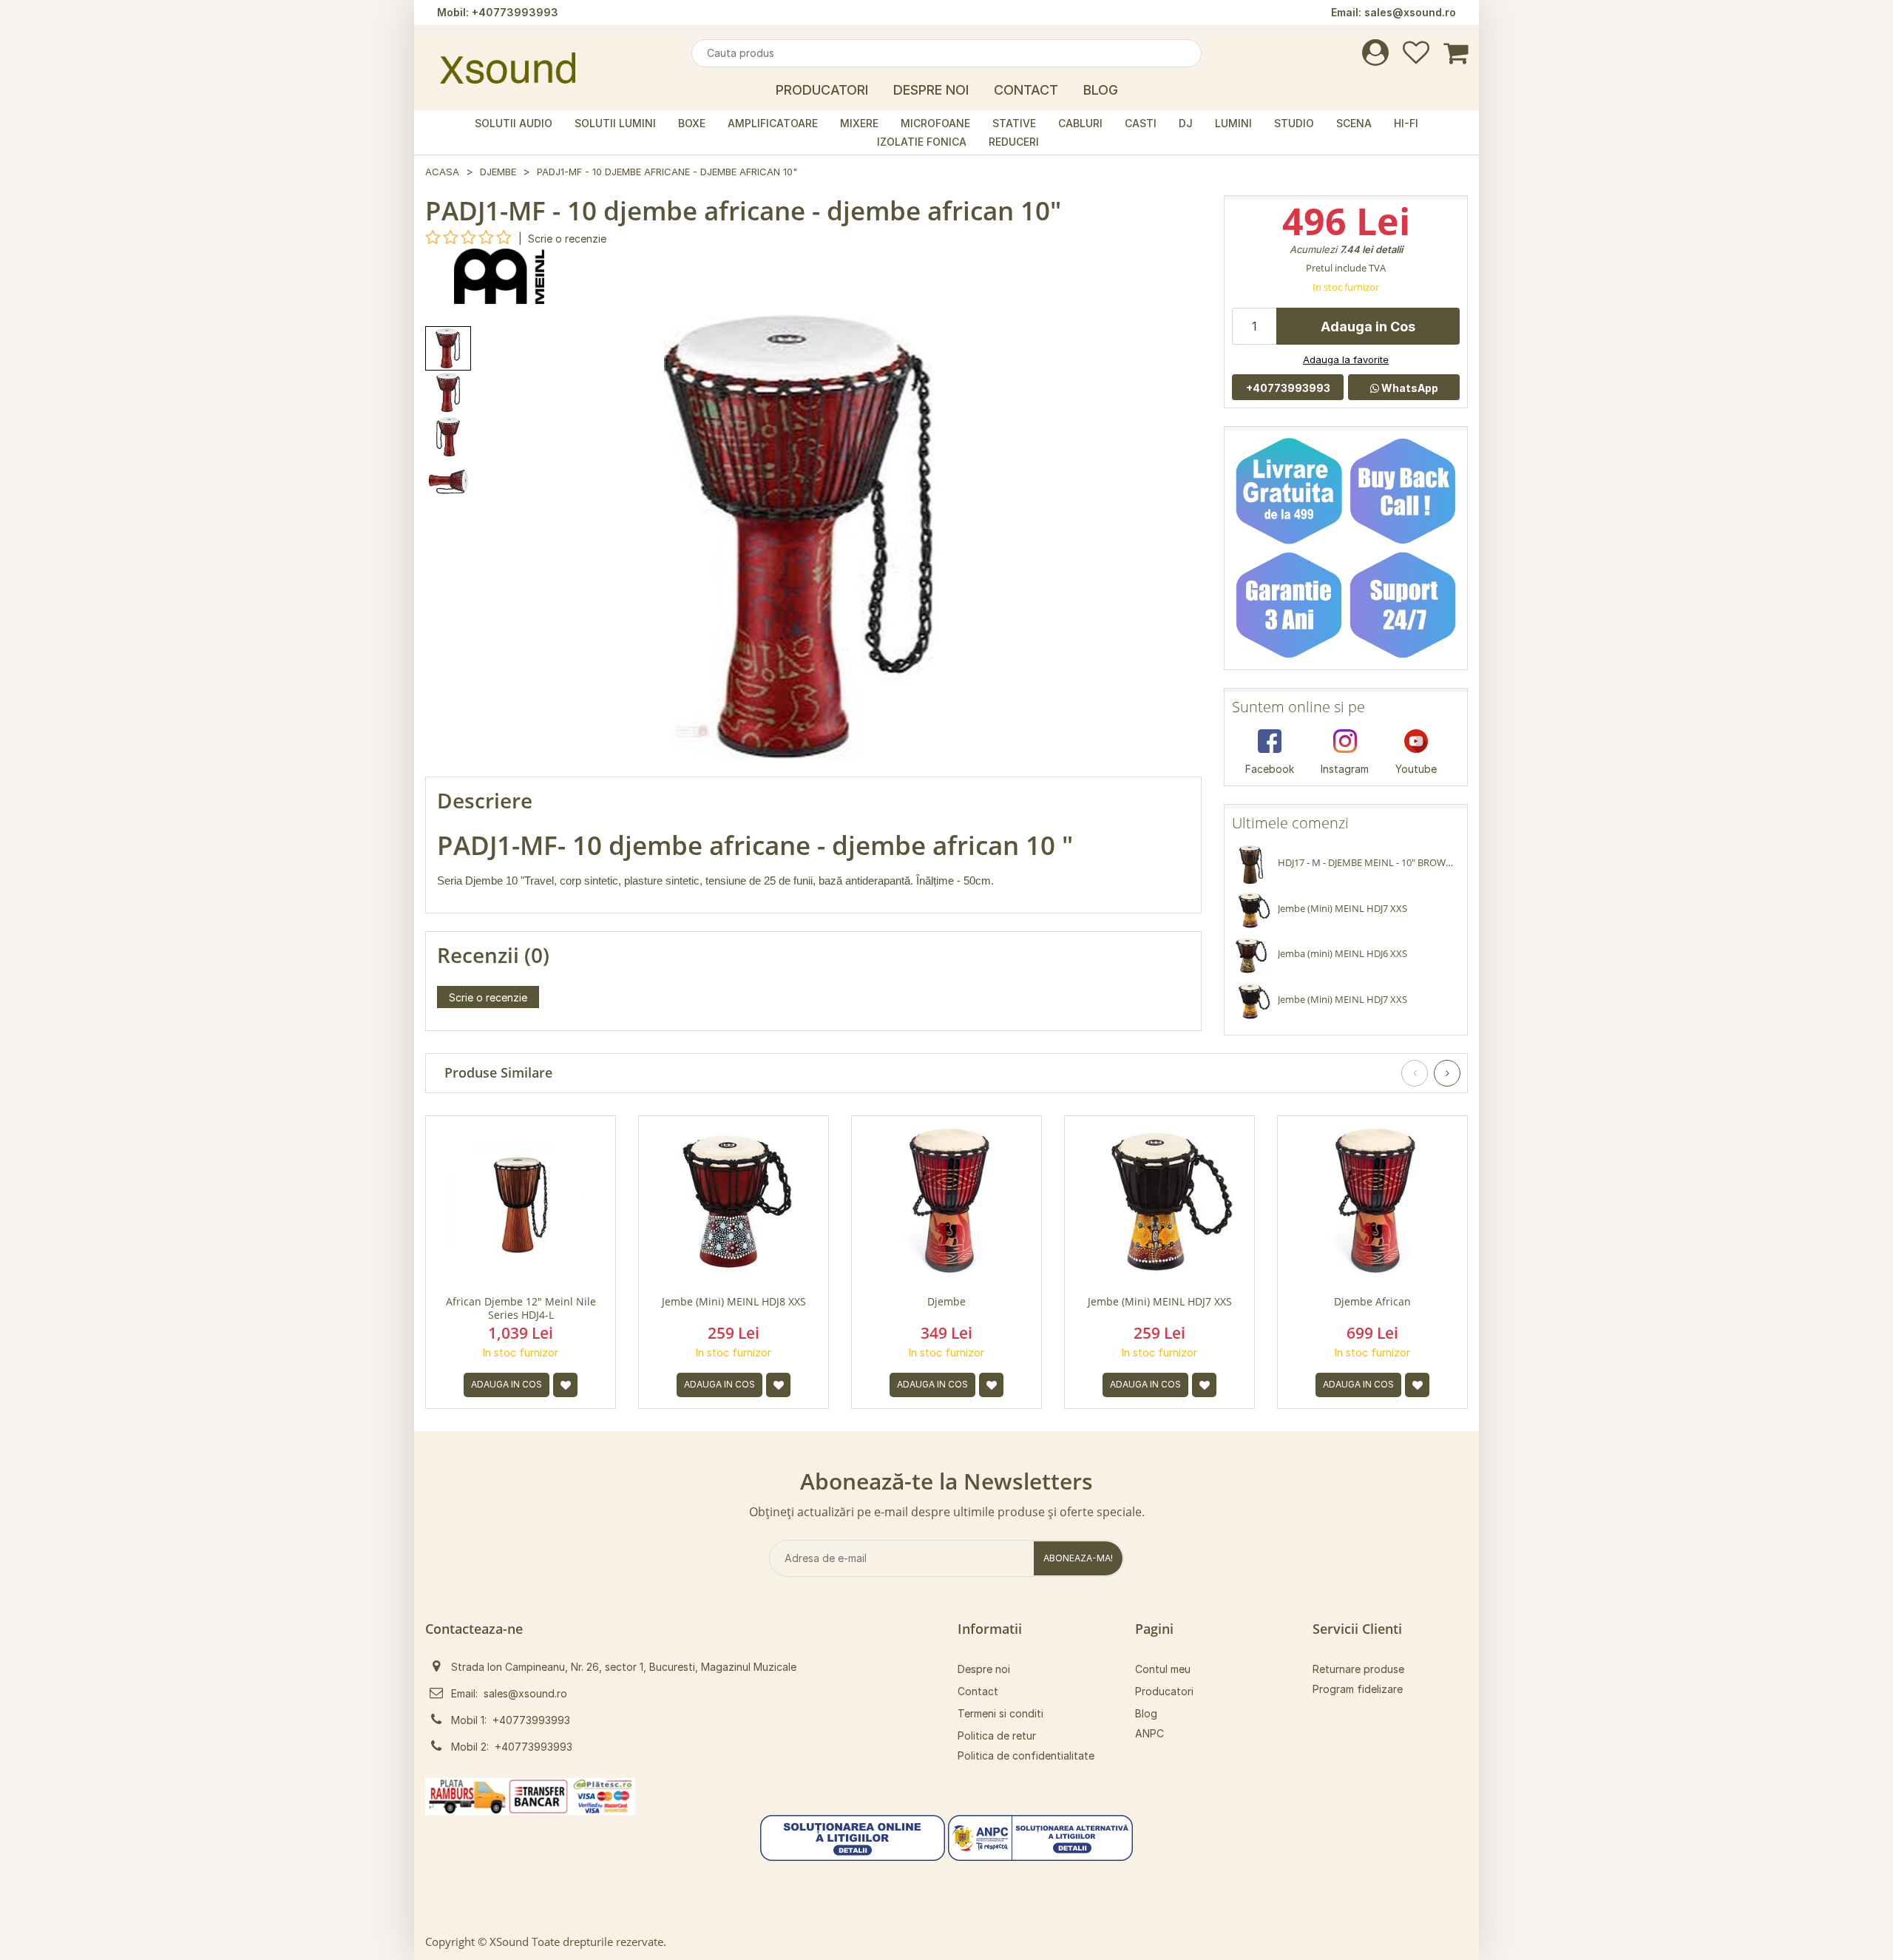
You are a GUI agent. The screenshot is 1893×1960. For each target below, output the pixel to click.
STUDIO (1294, 123)
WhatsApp (1409, 388)
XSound (509, 1942)
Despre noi (984, 1669)
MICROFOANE (935, 123)
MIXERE (859, 123)
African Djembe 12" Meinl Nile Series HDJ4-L (521, 1308)
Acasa (442, 172)
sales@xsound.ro (1410, 12)
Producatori (822, 90)
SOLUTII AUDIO (514, 123)
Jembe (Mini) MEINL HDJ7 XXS (1160, 1302)
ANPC (1149, 1733)
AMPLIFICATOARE (773, 123)
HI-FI (1406, 123)
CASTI (1141, 123)
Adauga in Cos (1368, 327)
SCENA (1354, 123)
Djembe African (1372, 1302)
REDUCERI (1014, 142)
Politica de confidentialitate (1026, 1755)
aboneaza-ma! (1078, 1558)
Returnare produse (1358, 1669)
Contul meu (1163, 1669)
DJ (1186, 123)
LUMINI (1233, 123)
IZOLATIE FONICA (922, 142)
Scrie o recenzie (567, 239)
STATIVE (1014, 123)
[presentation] (1415, 1073)
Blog (1101, 90)
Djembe (498, 172)
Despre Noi (931, 90)
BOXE (692, 123)
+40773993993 (515, 12)
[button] (853, 1836)
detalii (1389, 249)
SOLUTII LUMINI (615, 123)
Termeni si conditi (1000, 1713)
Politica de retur (997, 1736)
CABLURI (1080, 123)
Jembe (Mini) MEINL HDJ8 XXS (734, 1302)
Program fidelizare (1358, 1689)
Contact (1026, 90)
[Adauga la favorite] (565, 1385)
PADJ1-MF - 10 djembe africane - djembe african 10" (667, 172)
